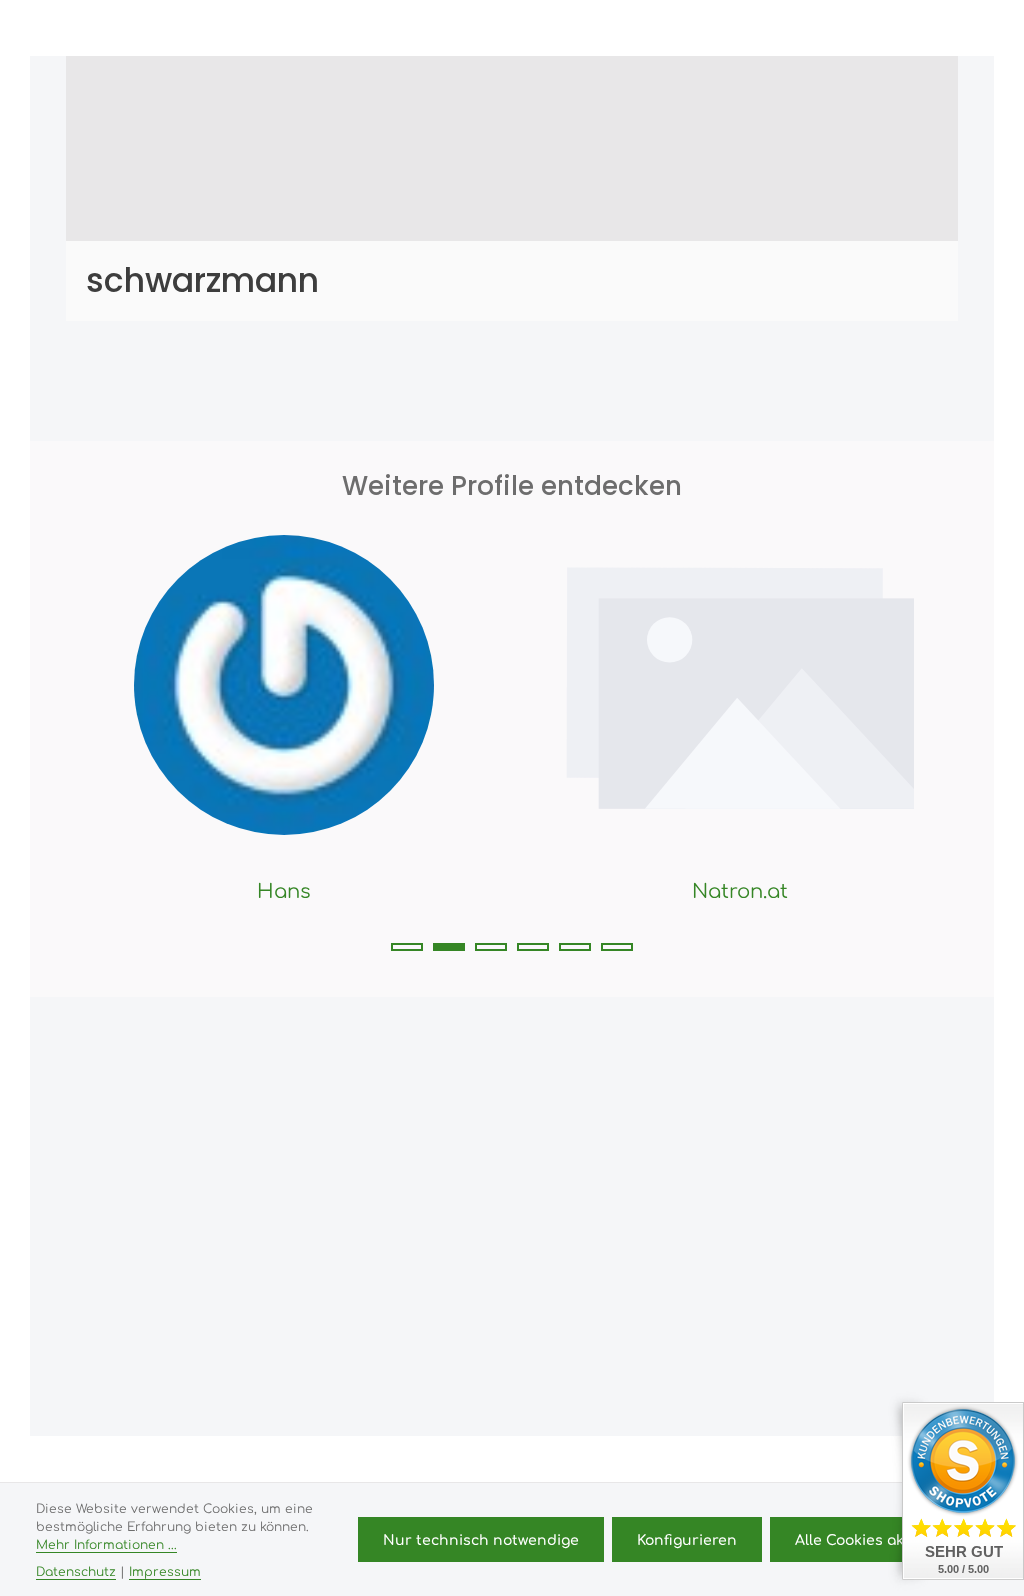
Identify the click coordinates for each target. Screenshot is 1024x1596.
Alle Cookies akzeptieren (885, 1539)
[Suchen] (760, 28)
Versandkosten (455, 1466)
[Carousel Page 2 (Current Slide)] (449, 947)
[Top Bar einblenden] (938, 28)
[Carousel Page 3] (491, 947)
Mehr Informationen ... (106, 1544)
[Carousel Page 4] (533, 947)
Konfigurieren (687, 1539)
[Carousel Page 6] (617, 947)
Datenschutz (76, 1571)
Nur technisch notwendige (481, 1539)
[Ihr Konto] (848, 28)
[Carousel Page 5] (575, 947)
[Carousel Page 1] (407, 947)
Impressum (165, 1571)
